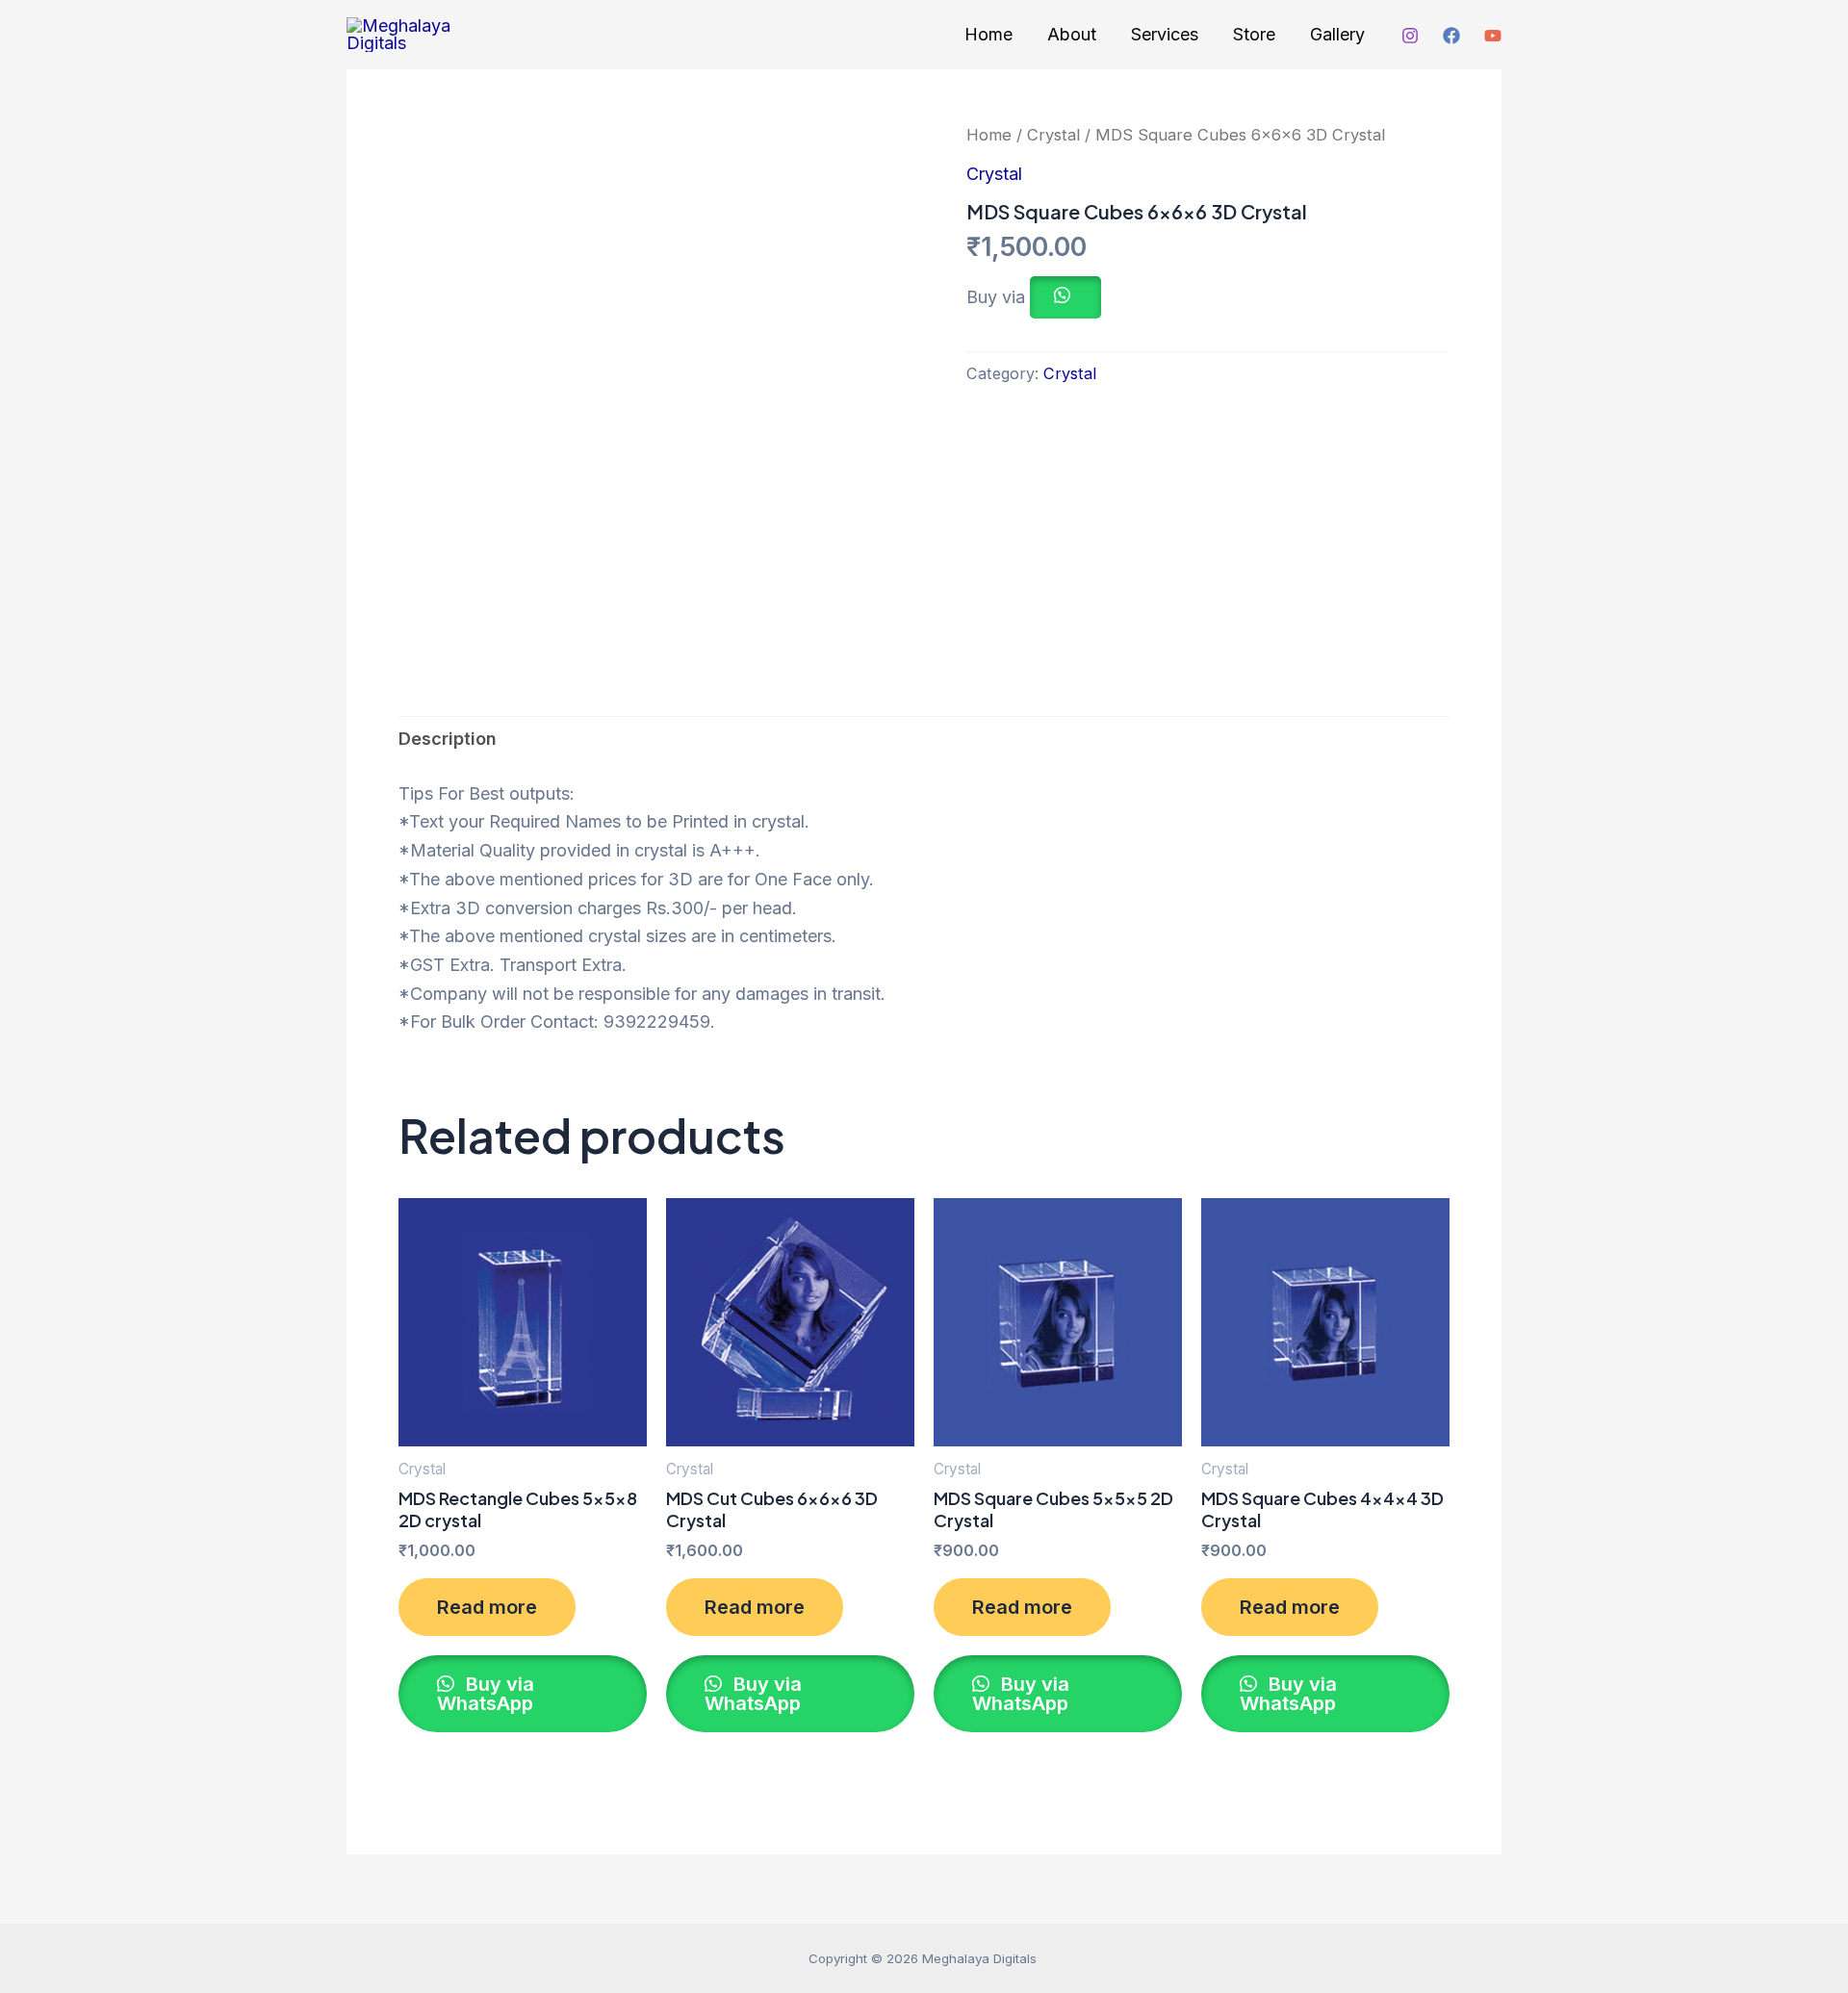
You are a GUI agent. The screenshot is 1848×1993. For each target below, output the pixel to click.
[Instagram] (1410, 36)
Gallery (1337, 34)
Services (1165, 34)
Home (988, 34)
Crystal (1053, 135)
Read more (487, 1607)
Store (1254, 34)
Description (448, 739)
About (1072, 34)
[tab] (448, 739)
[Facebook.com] (1451, 36)
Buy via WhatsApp (486, 1694)
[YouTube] (1493, 36)
